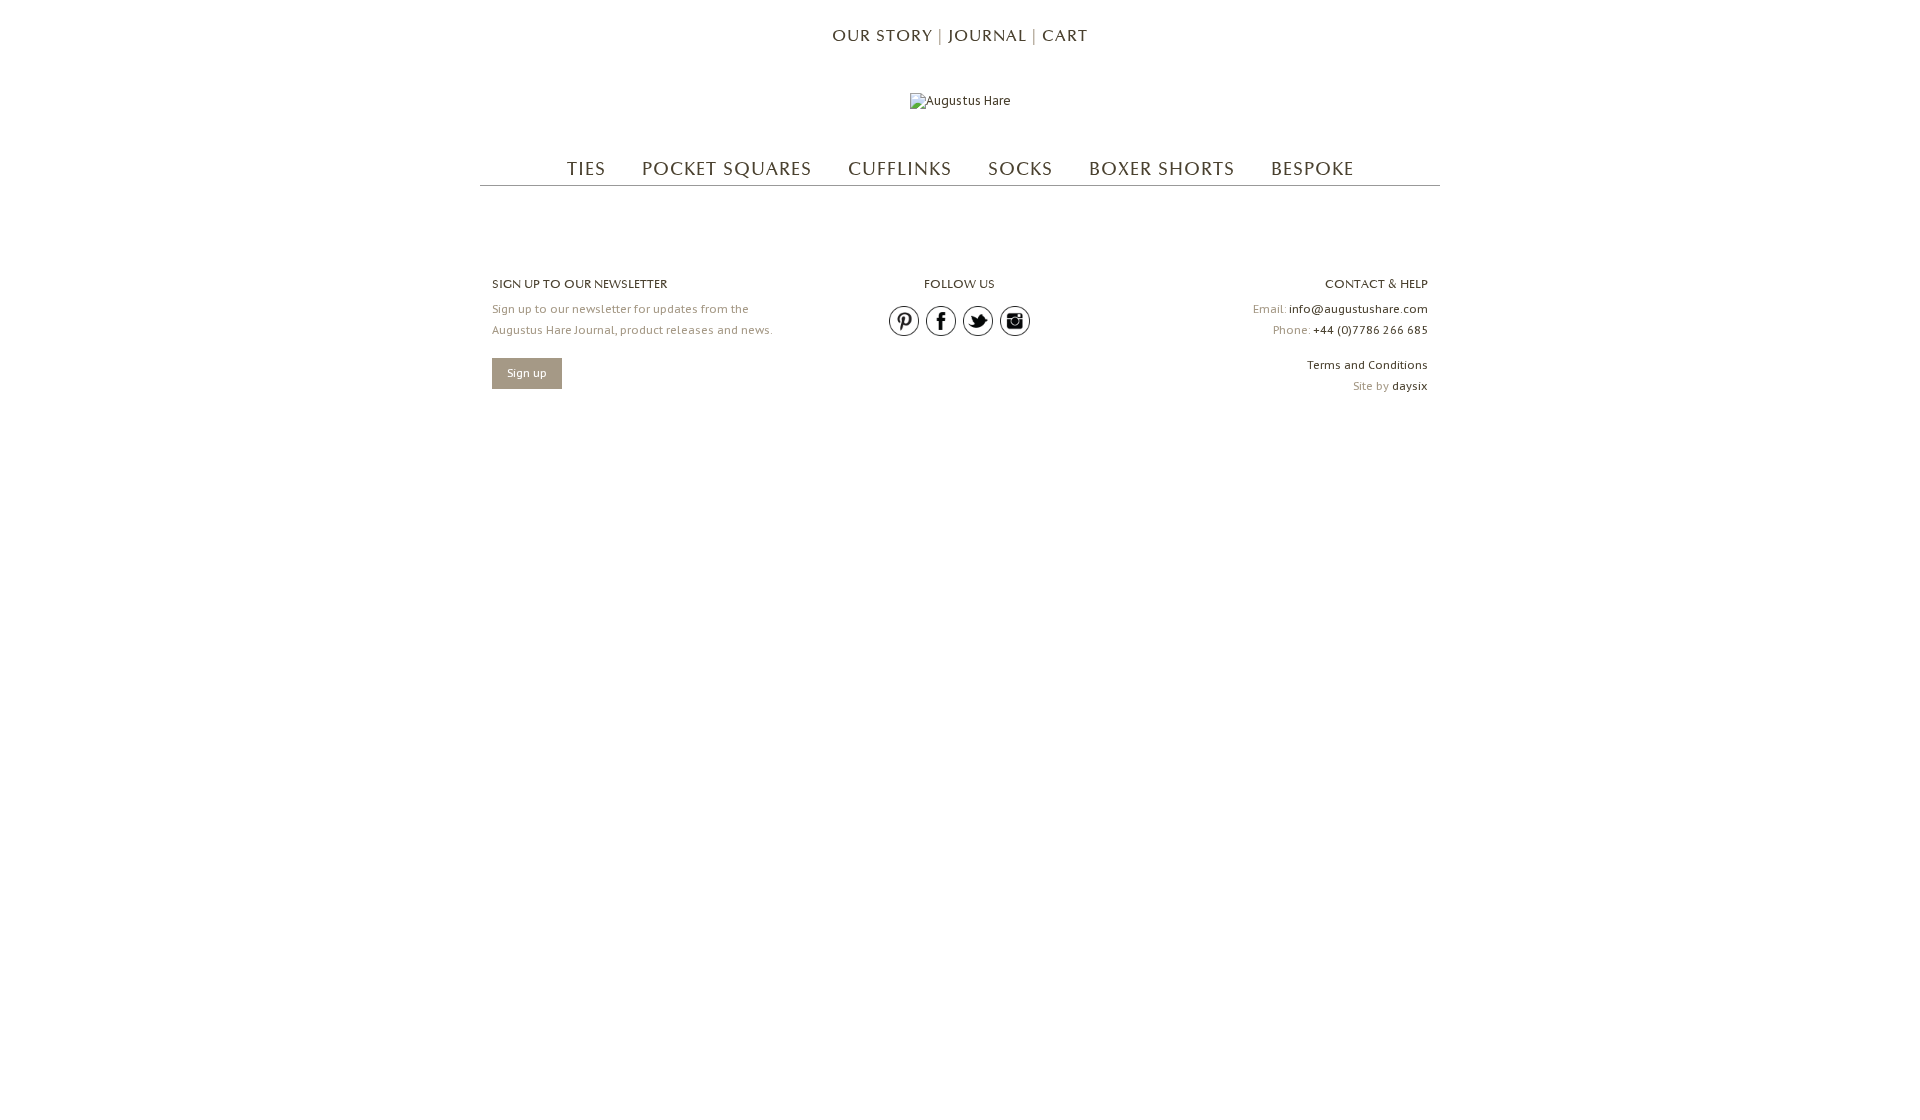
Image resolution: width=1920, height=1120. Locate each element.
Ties (586, 169)
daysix (1410, 386)
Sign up (527, 373)
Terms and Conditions (1367, 365)
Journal (987, 36)
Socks (1020, 169)
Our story (882, 36)
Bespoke (1312, 169)
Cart (1065, 36)
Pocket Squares (727, 169)
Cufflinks (900, 169)
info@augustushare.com (1358, 309)
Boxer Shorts (1162, 169)
